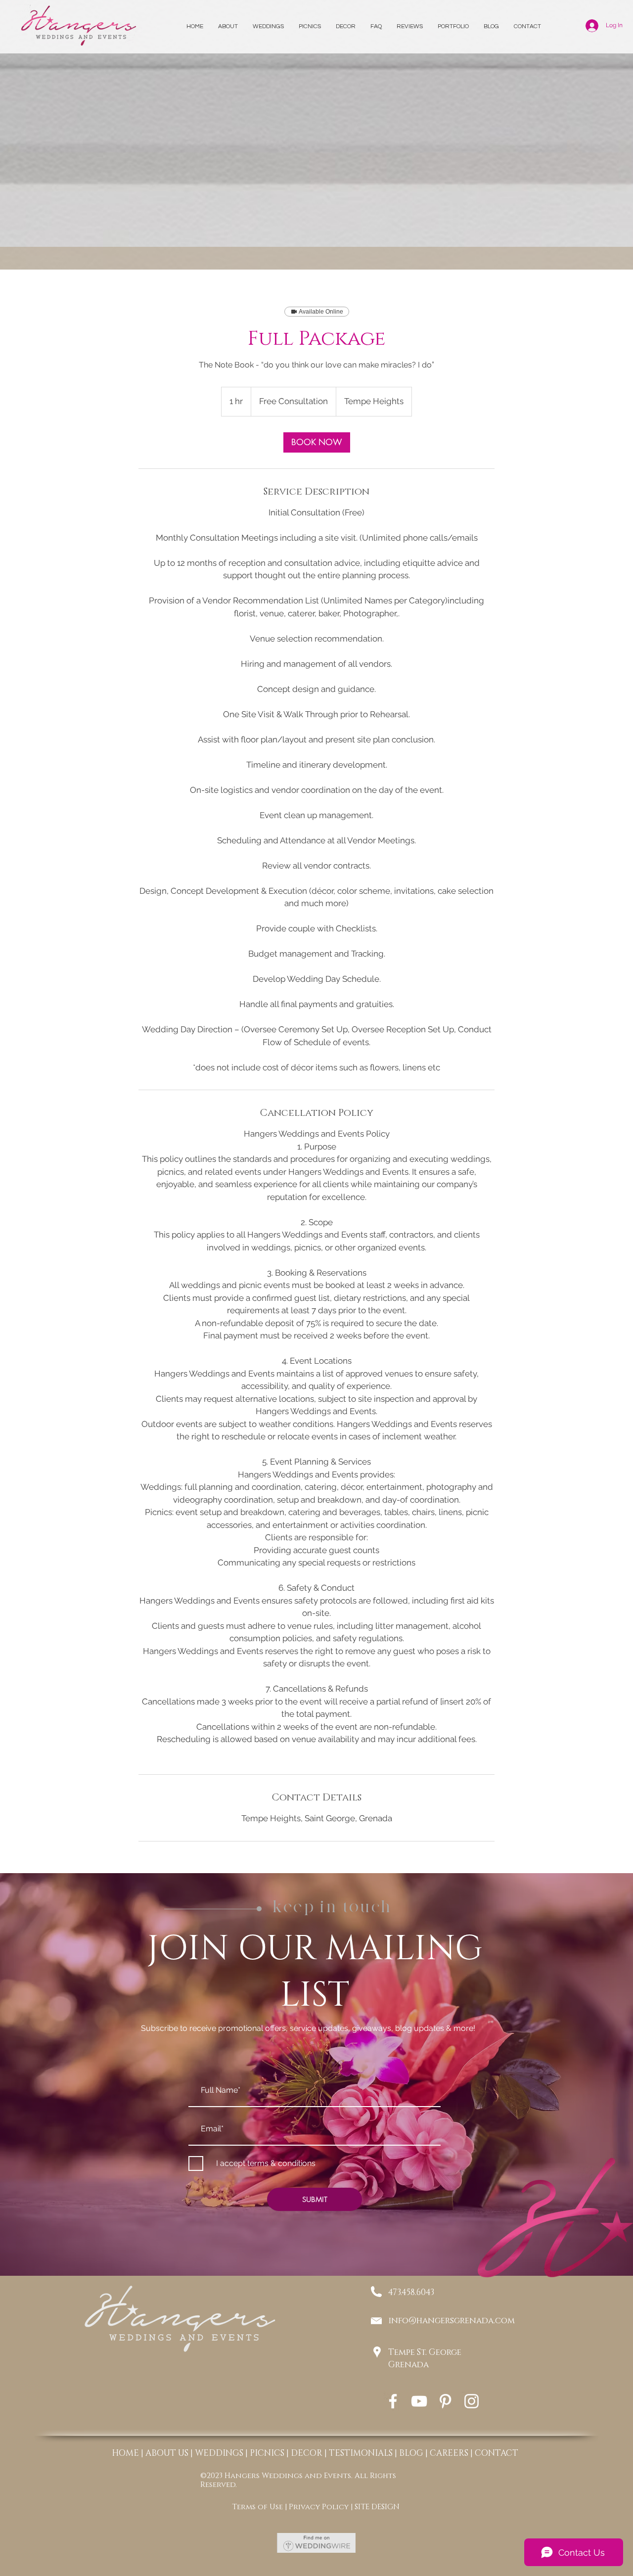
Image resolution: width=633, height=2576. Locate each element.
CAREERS (449, 2453)
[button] (310, 27)
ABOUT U (165, 2453)
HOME (125, 2453)
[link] (317, 442)
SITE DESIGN (377, 2507)
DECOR (307, 2453)
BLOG (411, 2453)
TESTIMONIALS (361, 2453)
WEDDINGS (219, 2453)
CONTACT (497, 2453)
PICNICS (267, 2453)
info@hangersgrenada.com (452, 2321)
